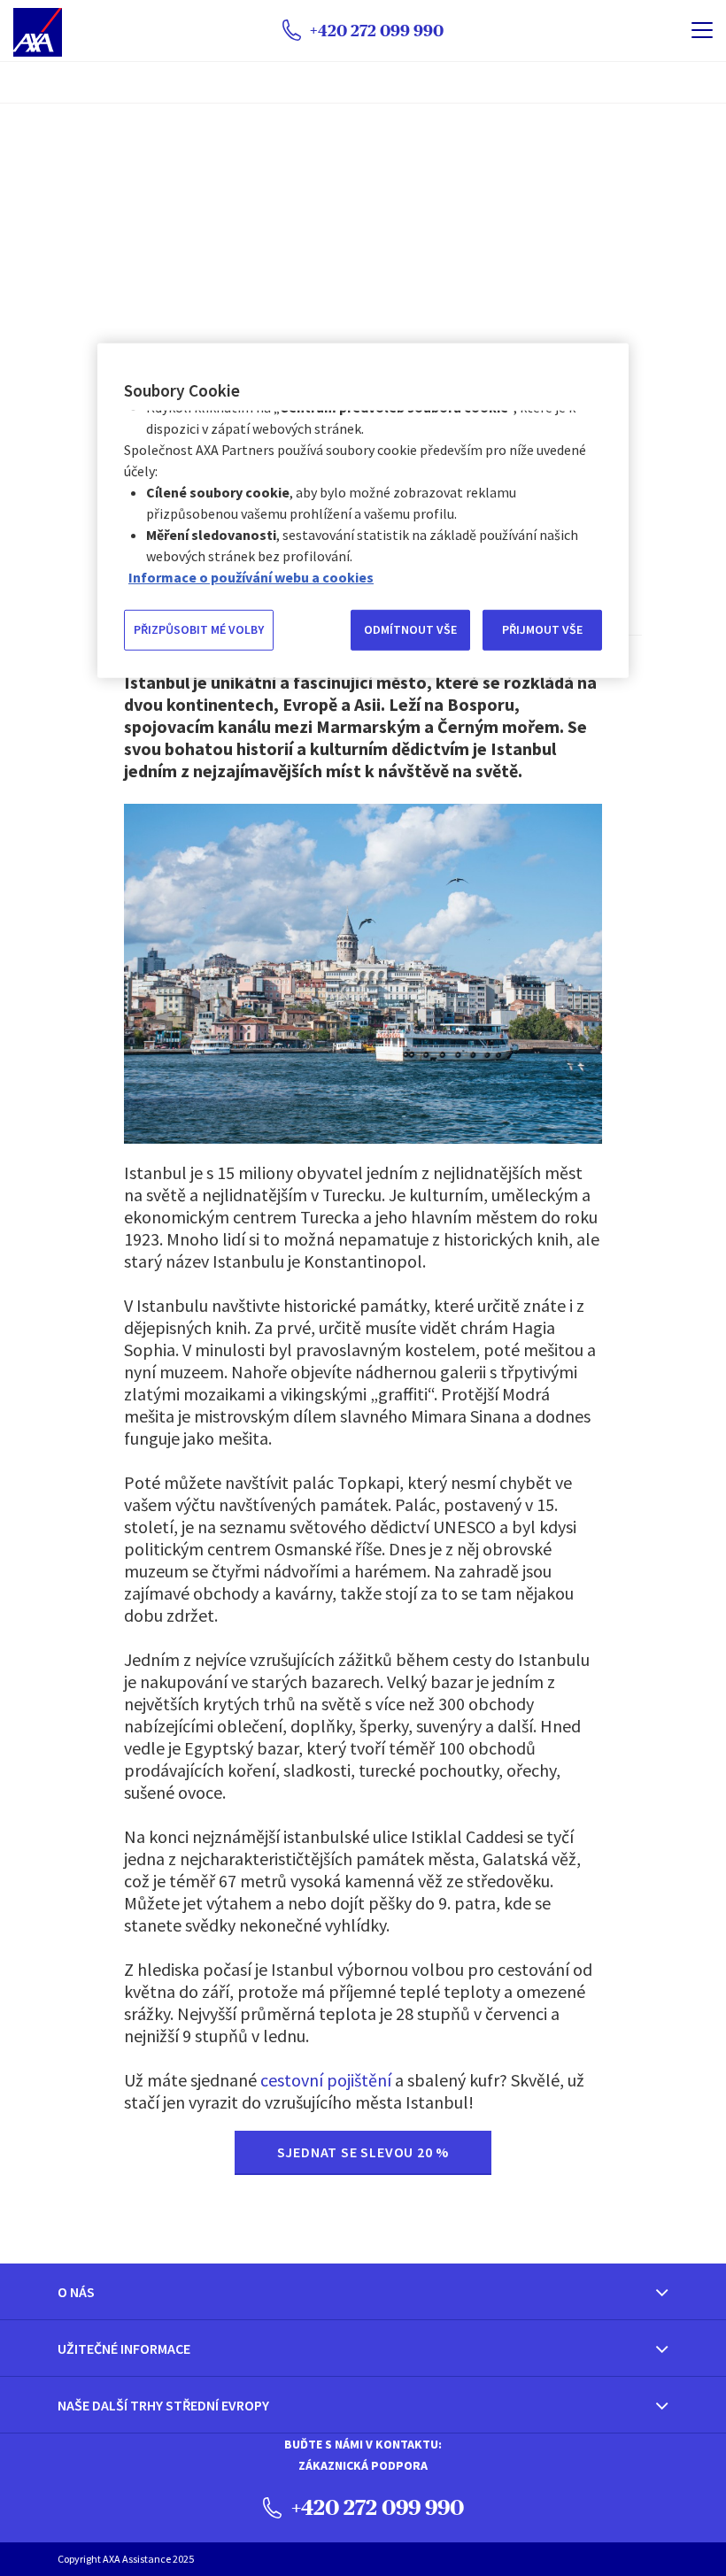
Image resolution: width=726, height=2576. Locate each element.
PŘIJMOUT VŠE (542, 629)
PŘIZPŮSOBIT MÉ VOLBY (199, 629)
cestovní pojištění (326, 2080)
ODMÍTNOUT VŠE (410, 629)
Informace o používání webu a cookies (251, 577)
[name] (702, 30)
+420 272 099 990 (375, 2507)
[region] (363, 510)
